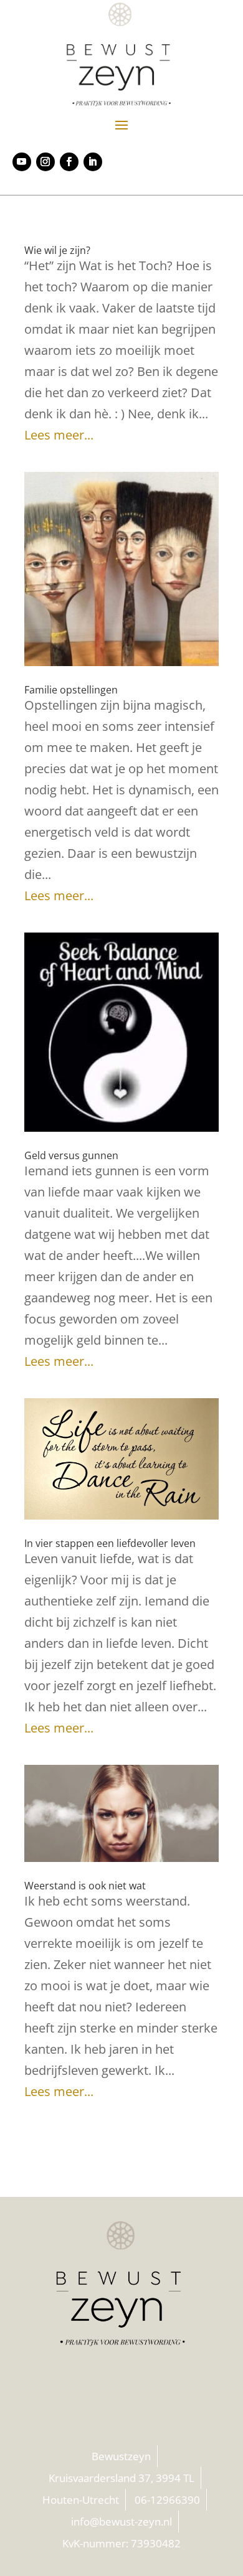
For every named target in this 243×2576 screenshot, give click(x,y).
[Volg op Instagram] (45, 162)
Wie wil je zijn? (57, 250)
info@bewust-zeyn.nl (121, 2522)
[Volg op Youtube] (22, 162)
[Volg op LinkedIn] (93, 162)
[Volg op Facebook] (69, 162)
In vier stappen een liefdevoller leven (110, 1543)
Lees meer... (59, 435)
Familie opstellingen (71, 690)
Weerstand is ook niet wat (85, 1886)
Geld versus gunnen (71, 1155)
